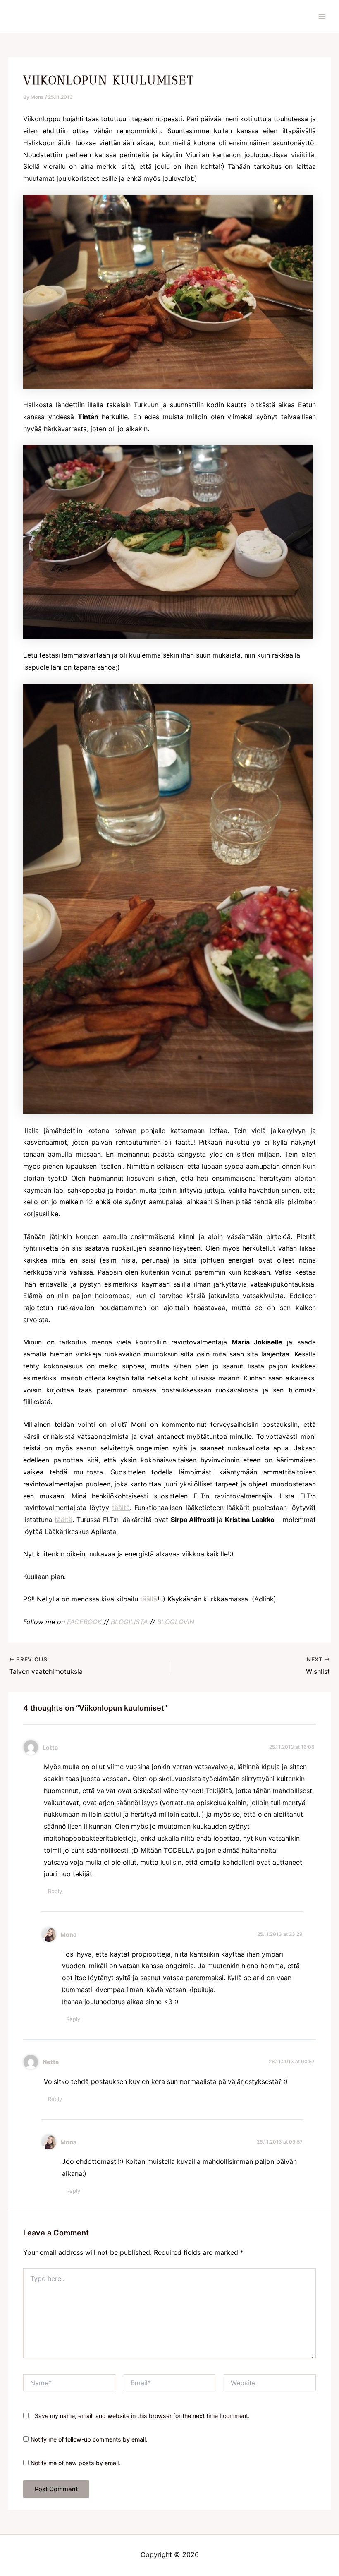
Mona (68, 1934)
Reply (55, 1891)
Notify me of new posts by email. (75, 2463)
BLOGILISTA (129, 1622)
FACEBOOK (84, 1622)
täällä (149, 1599)
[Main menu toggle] (322, 17)
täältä (121, 1508)
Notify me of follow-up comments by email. (89, 2439)
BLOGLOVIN (176, 1622)
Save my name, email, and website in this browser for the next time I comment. (142, 2416)
